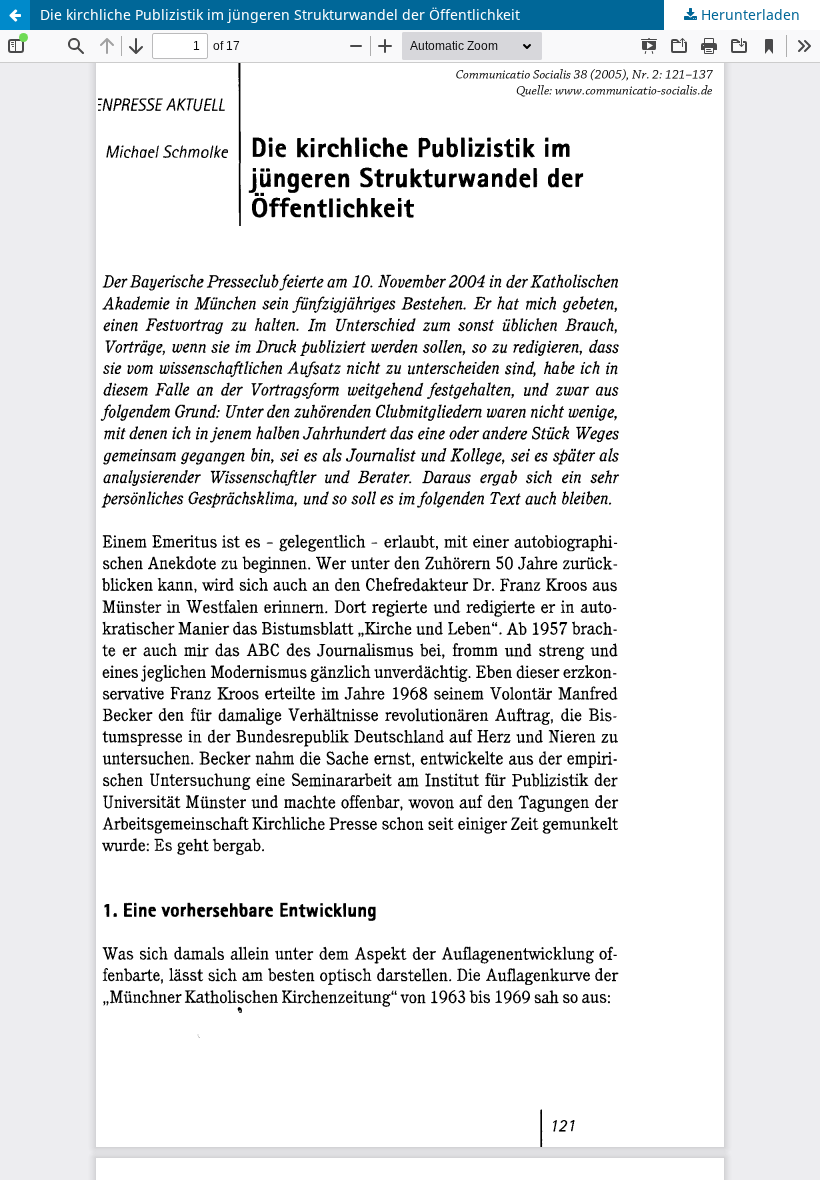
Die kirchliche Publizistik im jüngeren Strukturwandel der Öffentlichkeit (280, 14)
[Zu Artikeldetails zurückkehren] (15, 15)
